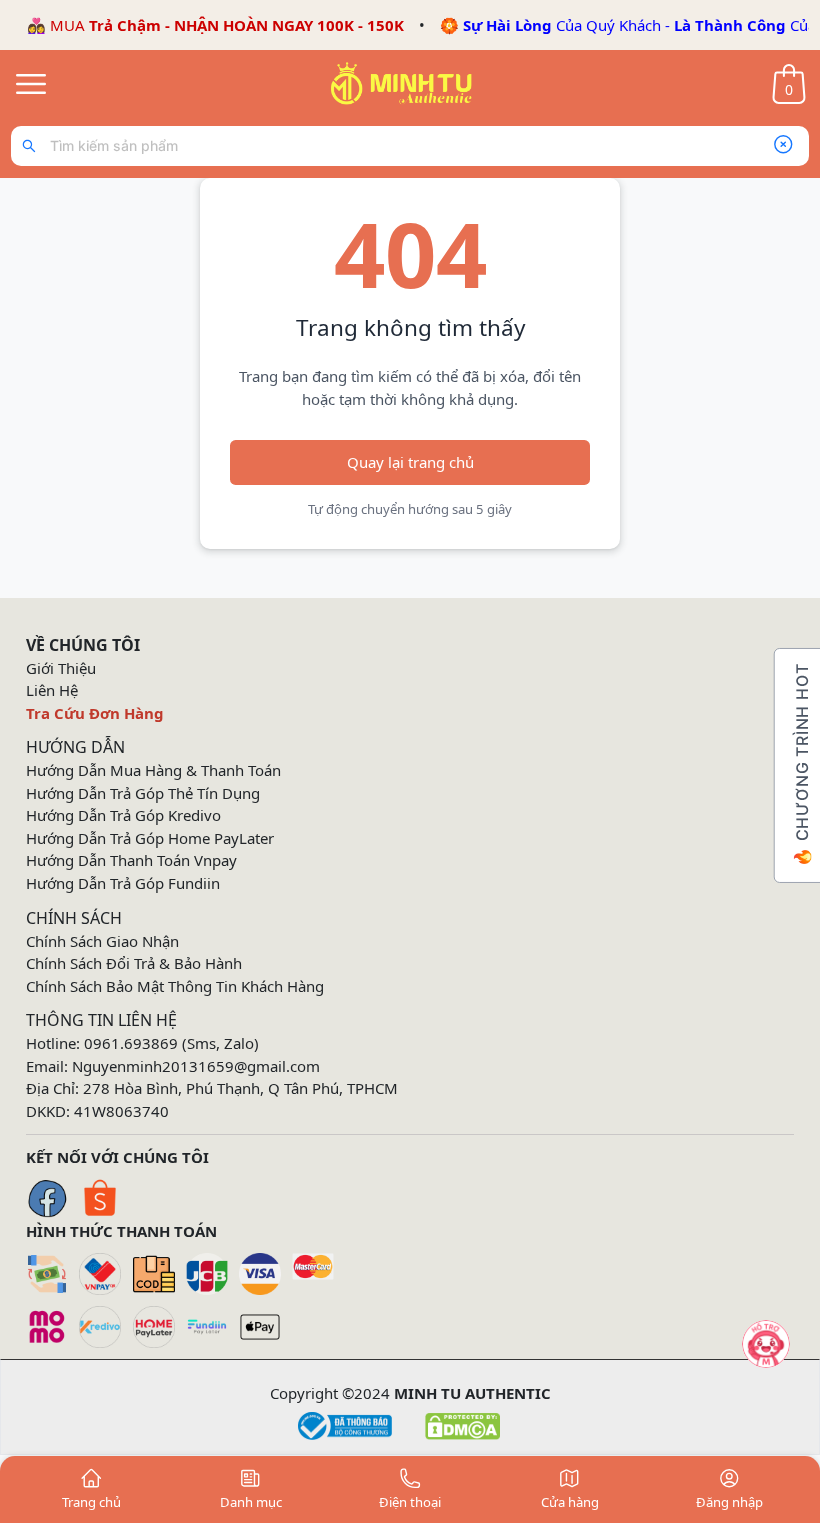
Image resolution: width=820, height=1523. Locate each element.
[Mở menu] (31, 84)
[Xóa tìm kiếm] (783, 146)
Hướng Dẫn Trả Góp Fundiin (123, 883)
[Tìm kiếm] (33, 146)
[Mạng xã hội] (766, 1344)
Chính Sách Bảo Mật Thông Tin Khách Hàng (175, 986)
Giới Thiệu (61, 668)
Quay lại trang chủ (410, 462)
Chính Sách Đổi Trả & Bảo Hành (134, 963)
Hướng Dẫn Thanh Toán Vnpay (131, 860)
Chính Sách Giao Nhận (102, 941)
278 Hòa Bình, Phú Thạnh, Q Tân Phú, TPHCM (240, 1088)
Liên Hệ (52, 690)
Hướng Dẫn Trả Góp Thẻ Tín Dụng (143, 793)
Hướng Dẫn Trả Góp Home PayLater (150, 838)
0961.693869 (131, 1043)
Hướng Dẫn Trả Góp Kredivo (123, 815)
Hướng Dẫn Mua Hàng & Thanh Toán (153, 770)
